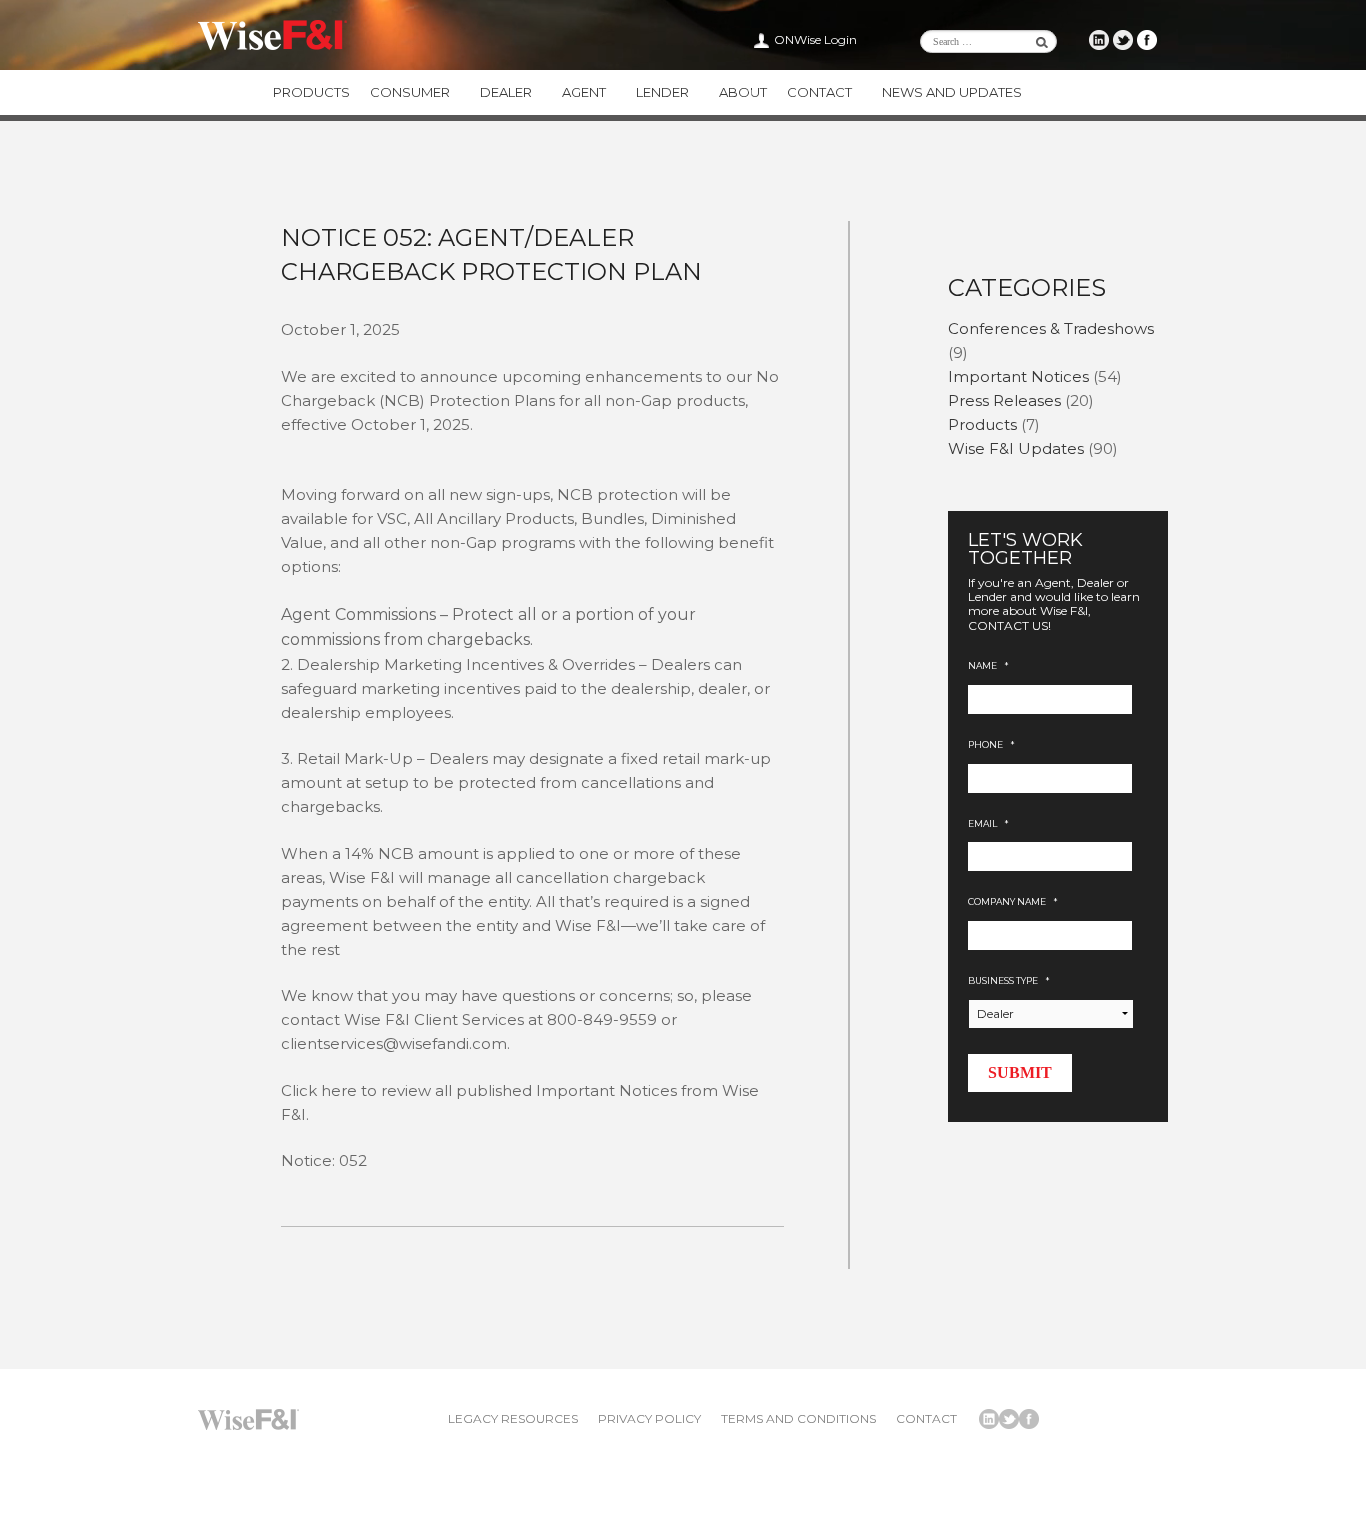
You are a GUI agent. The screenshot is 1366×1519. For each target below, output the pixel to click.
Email (988, 823)
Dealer (506, 92)
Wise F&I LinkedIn (1099, 40)
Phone (991, 744)
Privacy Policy (649, 1418)
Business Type (1008, 980)
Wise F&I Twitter (1123, 40)
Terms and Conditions (798, 1418)
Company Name (1012, 901)
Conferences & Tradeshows (1051, 328)
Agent (584, 92)
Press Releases (1004, 400)
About (743, 92)
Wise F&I (272, 35)
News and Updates (952, 92)
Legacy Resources (513, 1418)
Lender (662, 92)
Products (311, 92)
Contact (819, 92)
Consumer (410, 92)
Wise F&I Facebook (1147, 40)
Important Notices (1018, 376)
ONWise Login (815, 39)
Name (988, 665)
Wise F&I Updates (1016, 448)
